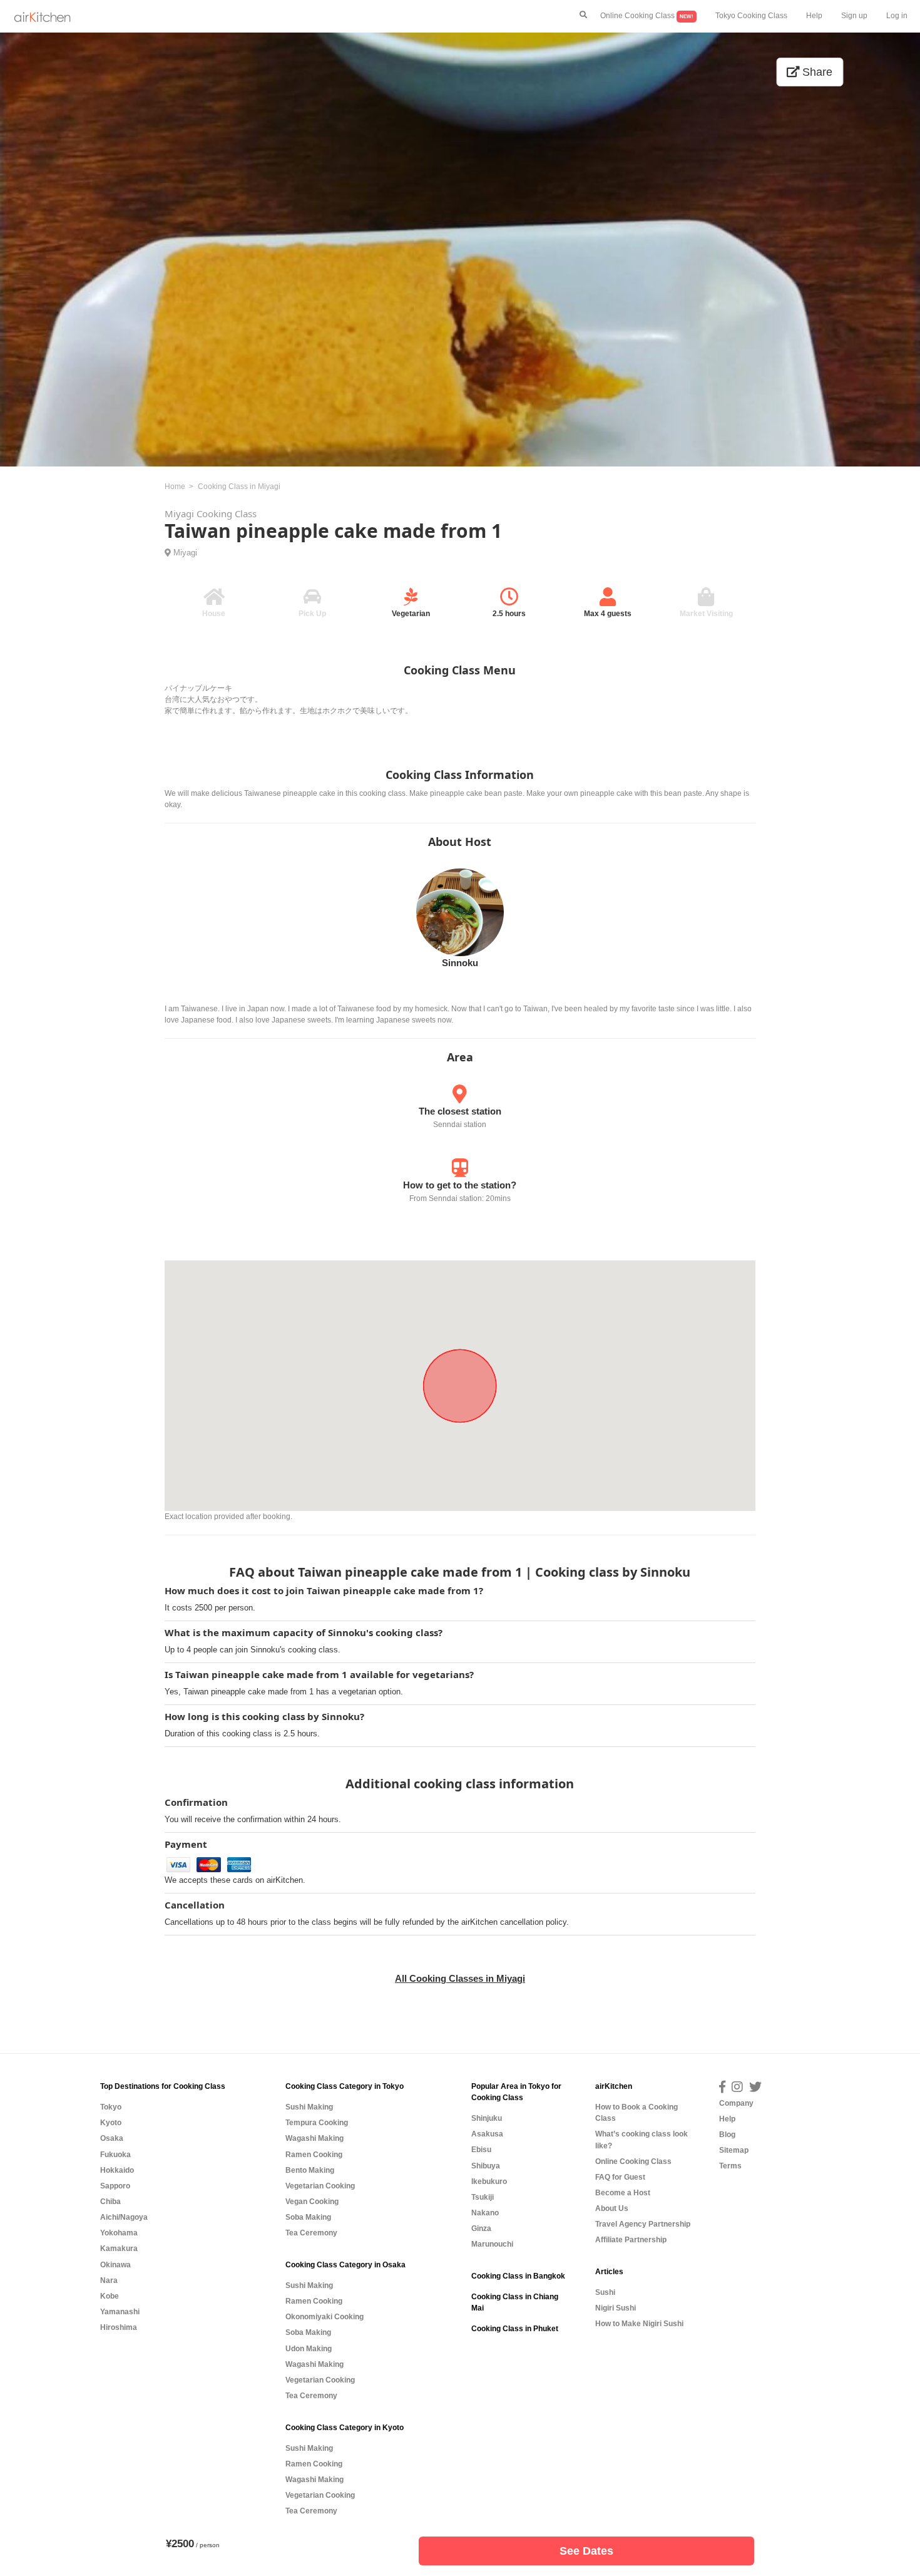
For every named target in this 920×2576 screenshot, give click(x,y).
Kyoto (111, 2123)
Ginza (481, 2228)
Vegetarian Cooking (320, 2186)
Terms (730, 2166)
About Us (612, 2208)
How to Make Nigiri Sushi (639, 2324)
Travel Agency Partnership (643, 2224)
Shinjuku (487, 2118)
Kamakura (119, 2249)
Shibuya (486, 2166)
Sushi (605, 2292)
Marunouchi (492, 2244)
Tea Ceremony (311, 2233)
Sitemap (734, 2150)
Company (736, 2103)
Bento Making (310, 2170)
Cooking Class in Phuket (515, 2329)
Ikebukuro (489, 2182)
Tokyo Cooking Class (751, 16)
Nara (109, 2280)
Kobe (110, 2296)
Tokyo (111, 2107)
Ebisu (481, 2150)
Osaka (112, 2138)
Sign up (854, 16)
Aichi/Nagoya (124, 2217)
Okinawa (115, 2265)
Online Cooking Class (647, 16)
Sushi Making (309, 2107)
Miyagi (185, 553)
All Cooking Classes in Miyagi (460, 1978)
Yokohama (119, 2233)
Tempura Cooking (317, 2123)
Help (814, 16)
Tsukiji (483, 2197)
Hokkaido (117, 2170)
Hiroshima (119, 2327)
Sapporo (115, 2186)
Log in (897, 16)
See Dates (586, 2551)
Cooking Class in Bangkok (518, 2276)
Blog (727, 2135)
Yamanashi (120, 2312)
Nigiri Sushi (616, 2308)
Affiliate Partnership (631, 2240)
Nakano (485, 2213)
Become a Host (623, 2193)
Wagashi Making (314, 2138)
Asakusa (487, 2134)
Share (816, 72)
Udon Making (309, 2349)
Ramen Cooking (314, 2155)
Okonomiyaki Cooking (325, 2317)
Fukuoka (115, 2155)
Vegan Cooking (312, 2202)
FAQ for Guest (620, 2177)
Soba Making (308, 2217)
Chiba (110, 2202)
